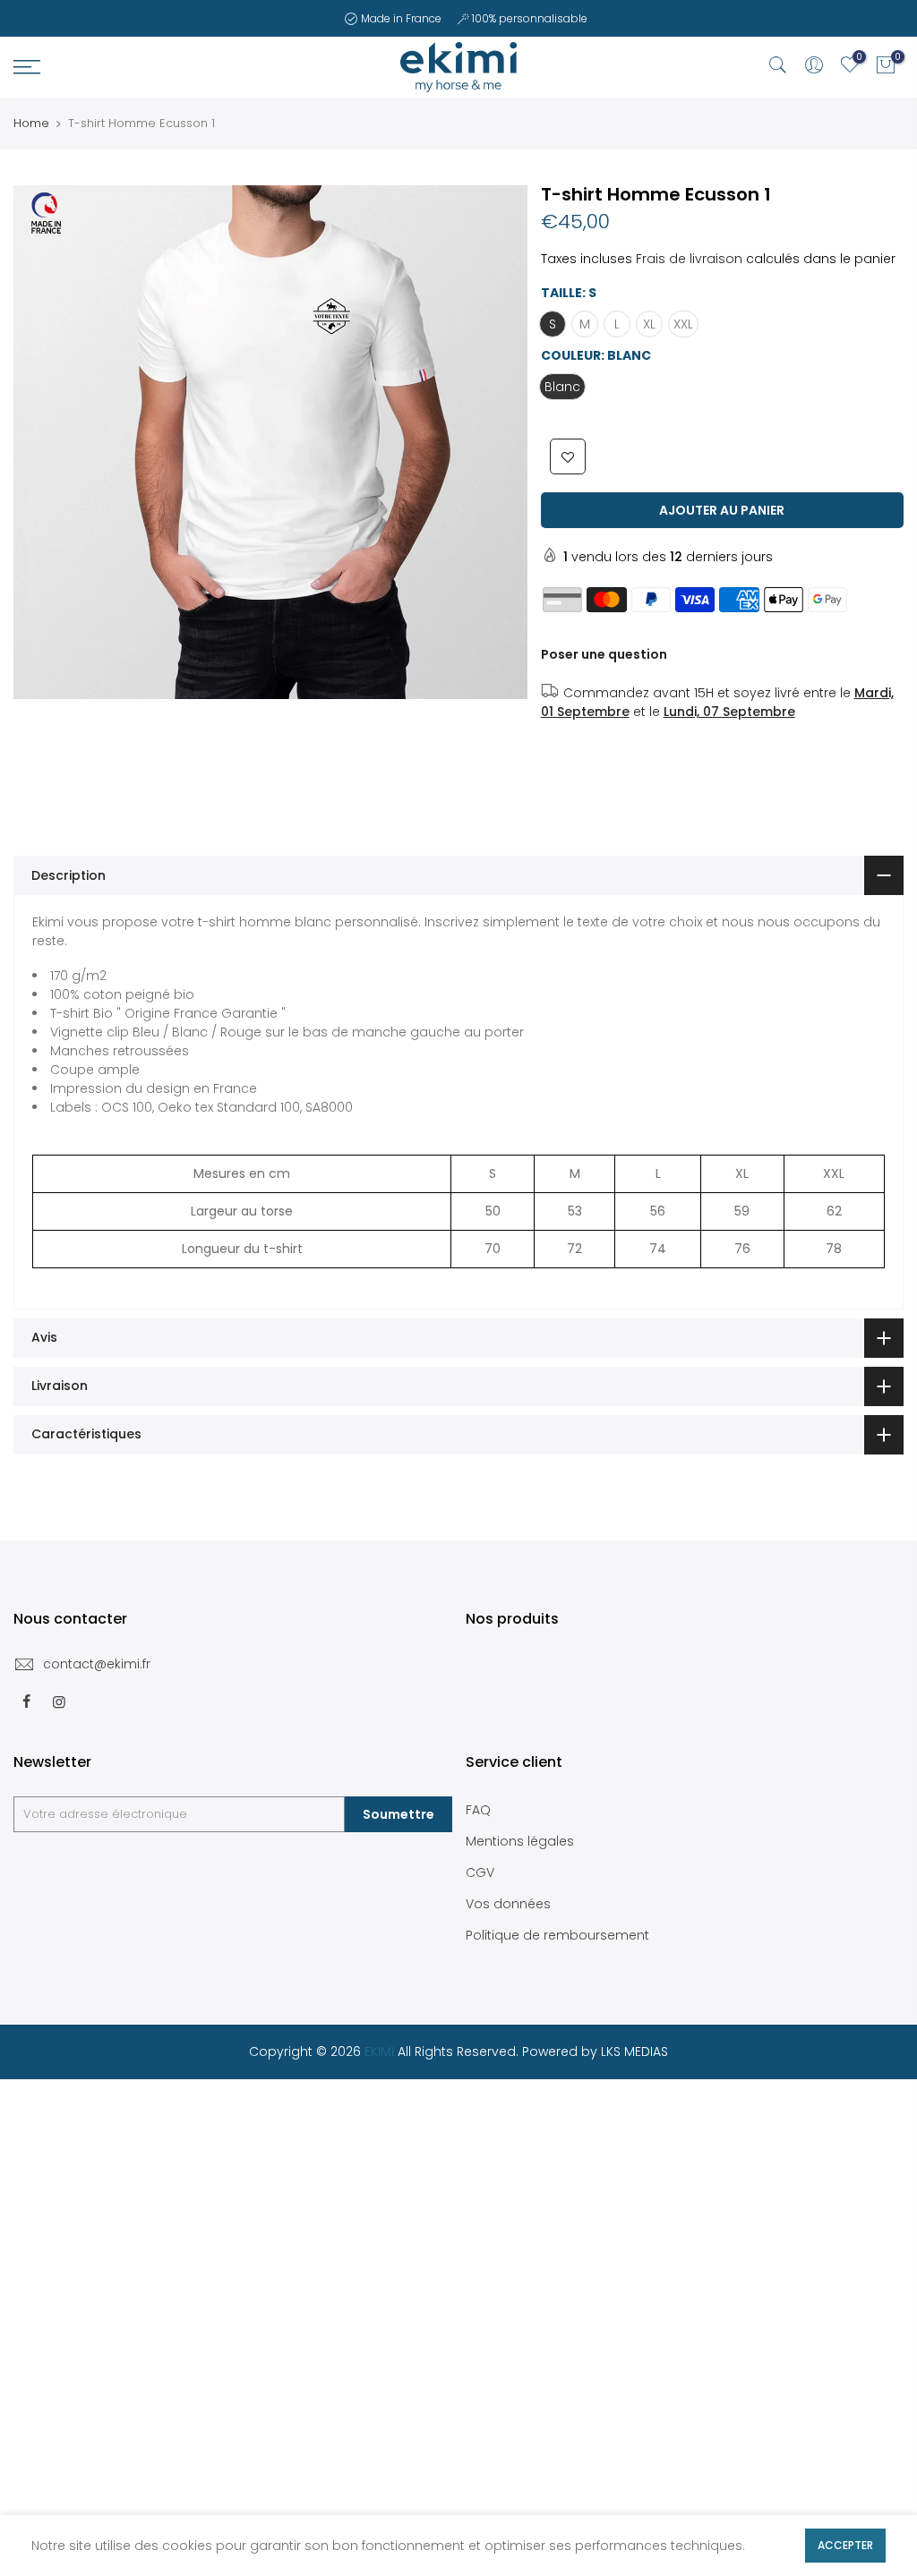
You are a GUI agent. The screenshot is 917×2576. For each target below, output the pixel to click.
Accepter (845, 2545)
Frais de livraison (689, 259)
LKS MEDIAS (634, 2051)
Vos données (508, 1904)
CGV (480, 1872)
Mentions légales (520, 1841)
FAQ (478, 1810)
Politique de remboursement (557, 1935)
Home (31, 124)
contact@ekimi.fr (97, 1664)
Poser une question (604, 654)
